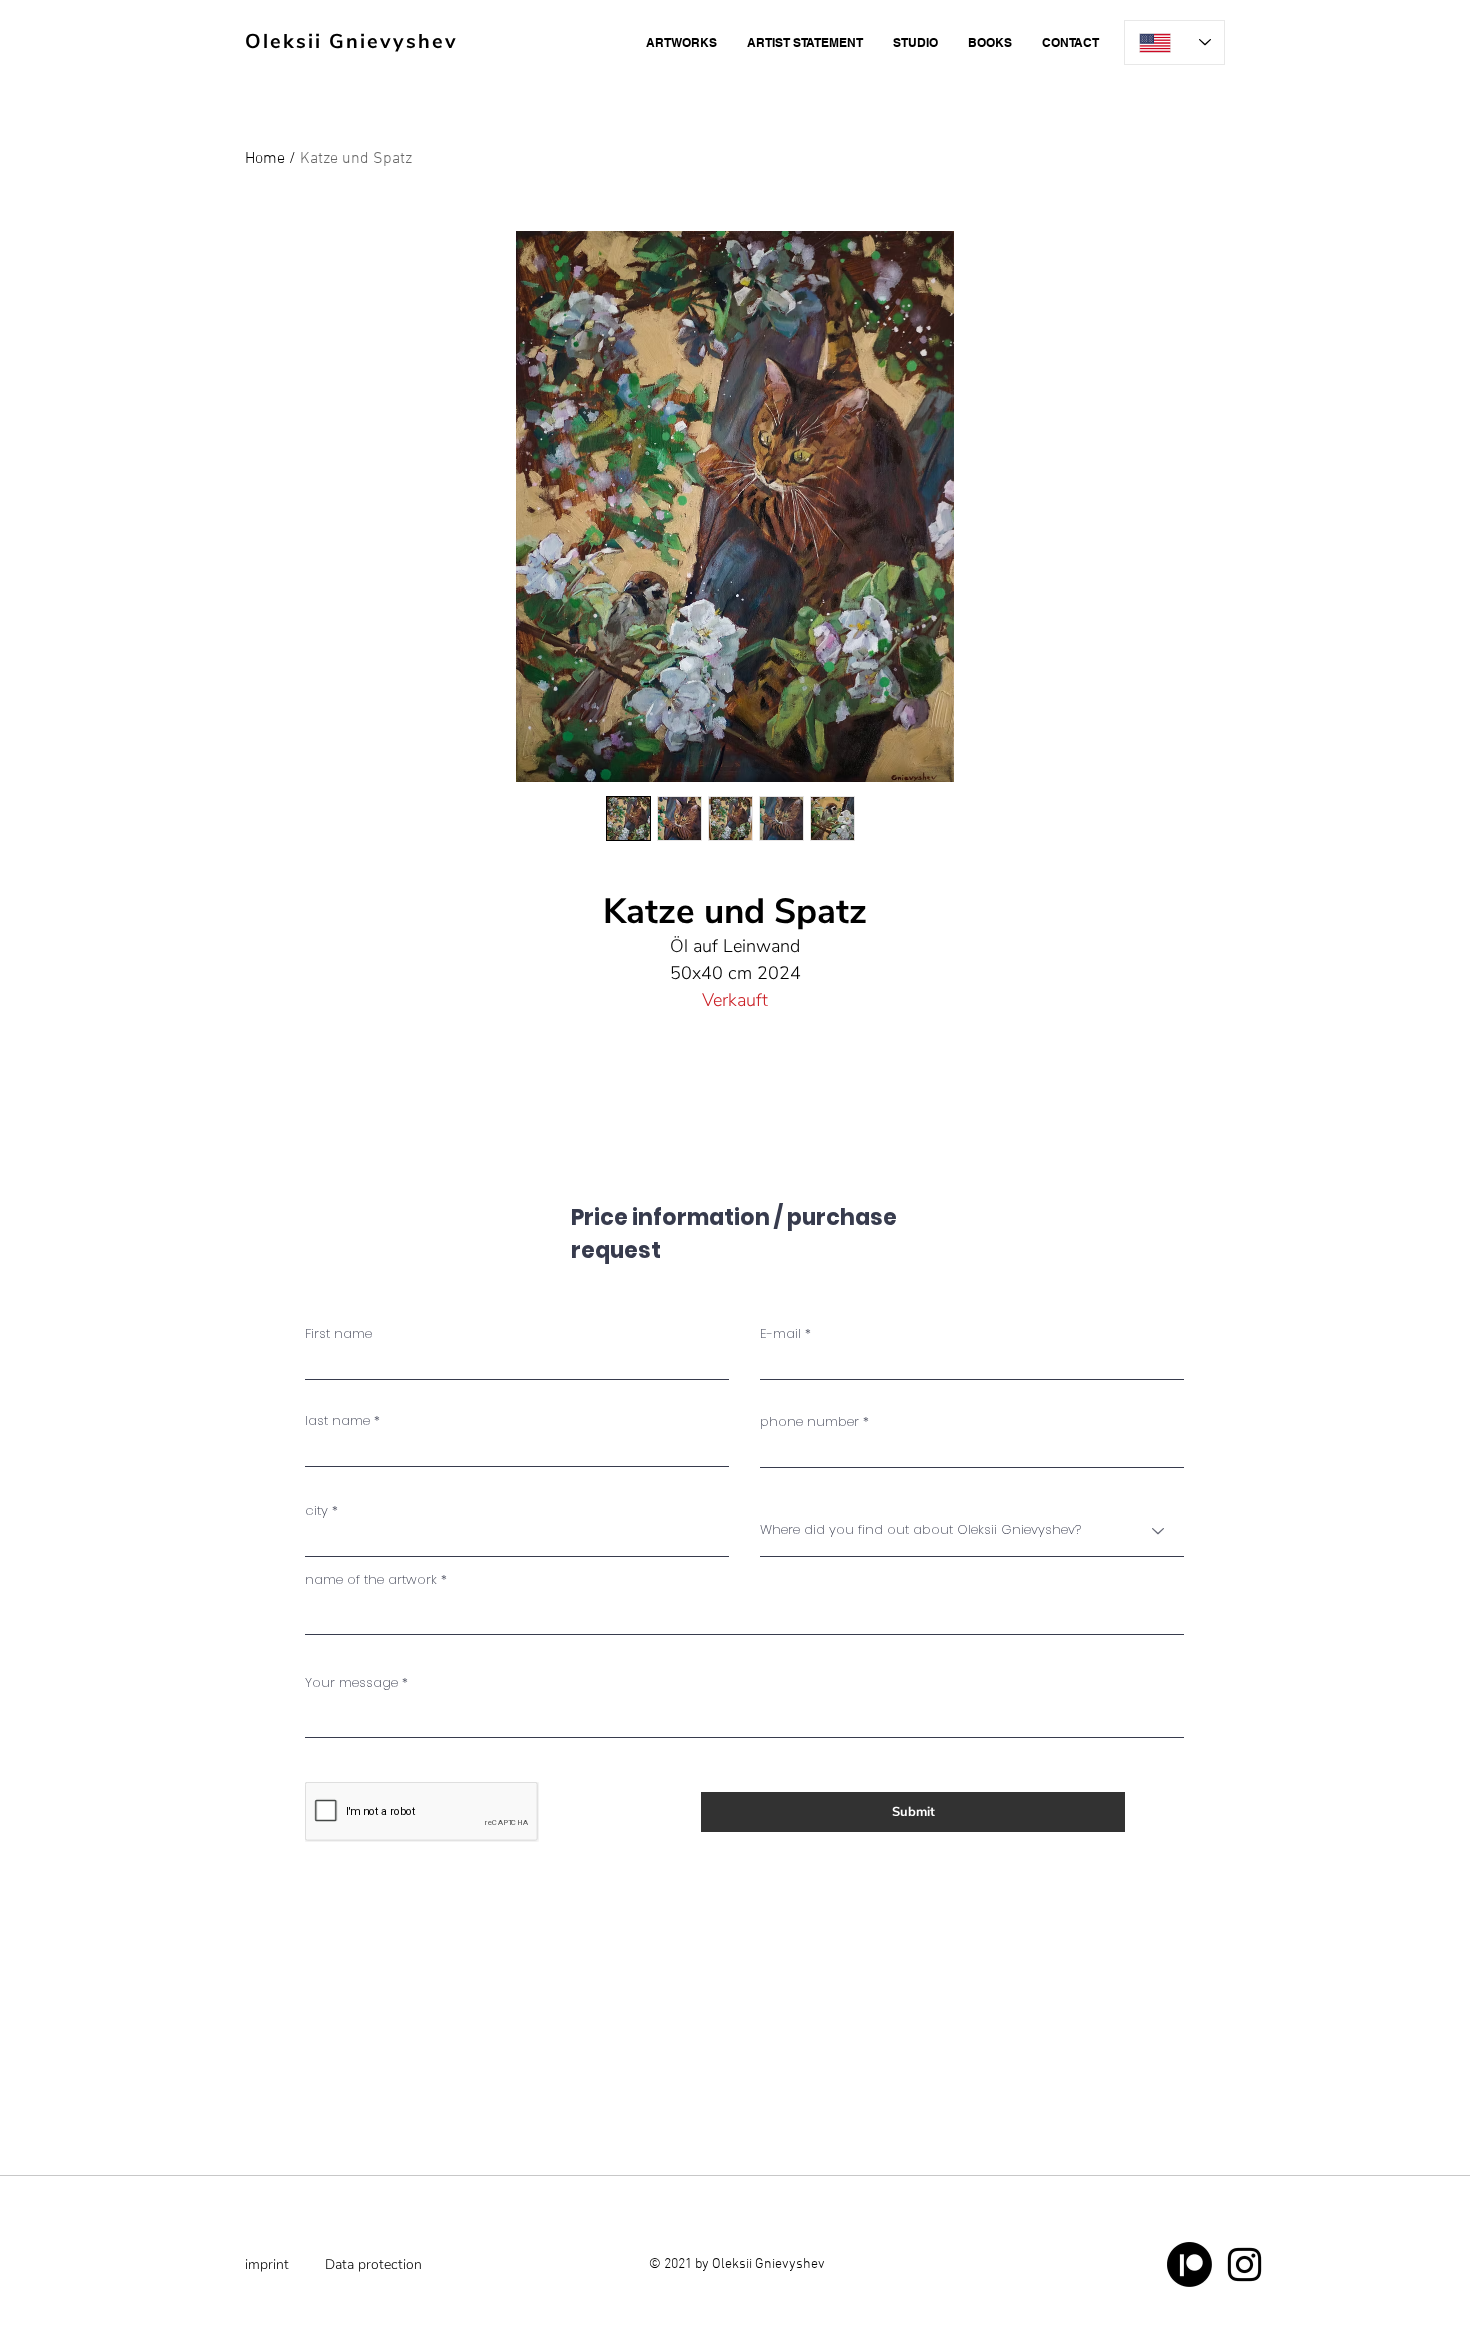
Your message (351, 1682)
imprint (267, 2264)
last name (337, 1420)
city (316, 1510)
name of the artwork (371, 1579)
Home (265, 159)
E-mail (780, 1333)
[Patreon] (1189, 2264)
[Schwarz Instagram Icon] (1244, 2264)
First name (338, 1333)
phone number (809, 1421)
